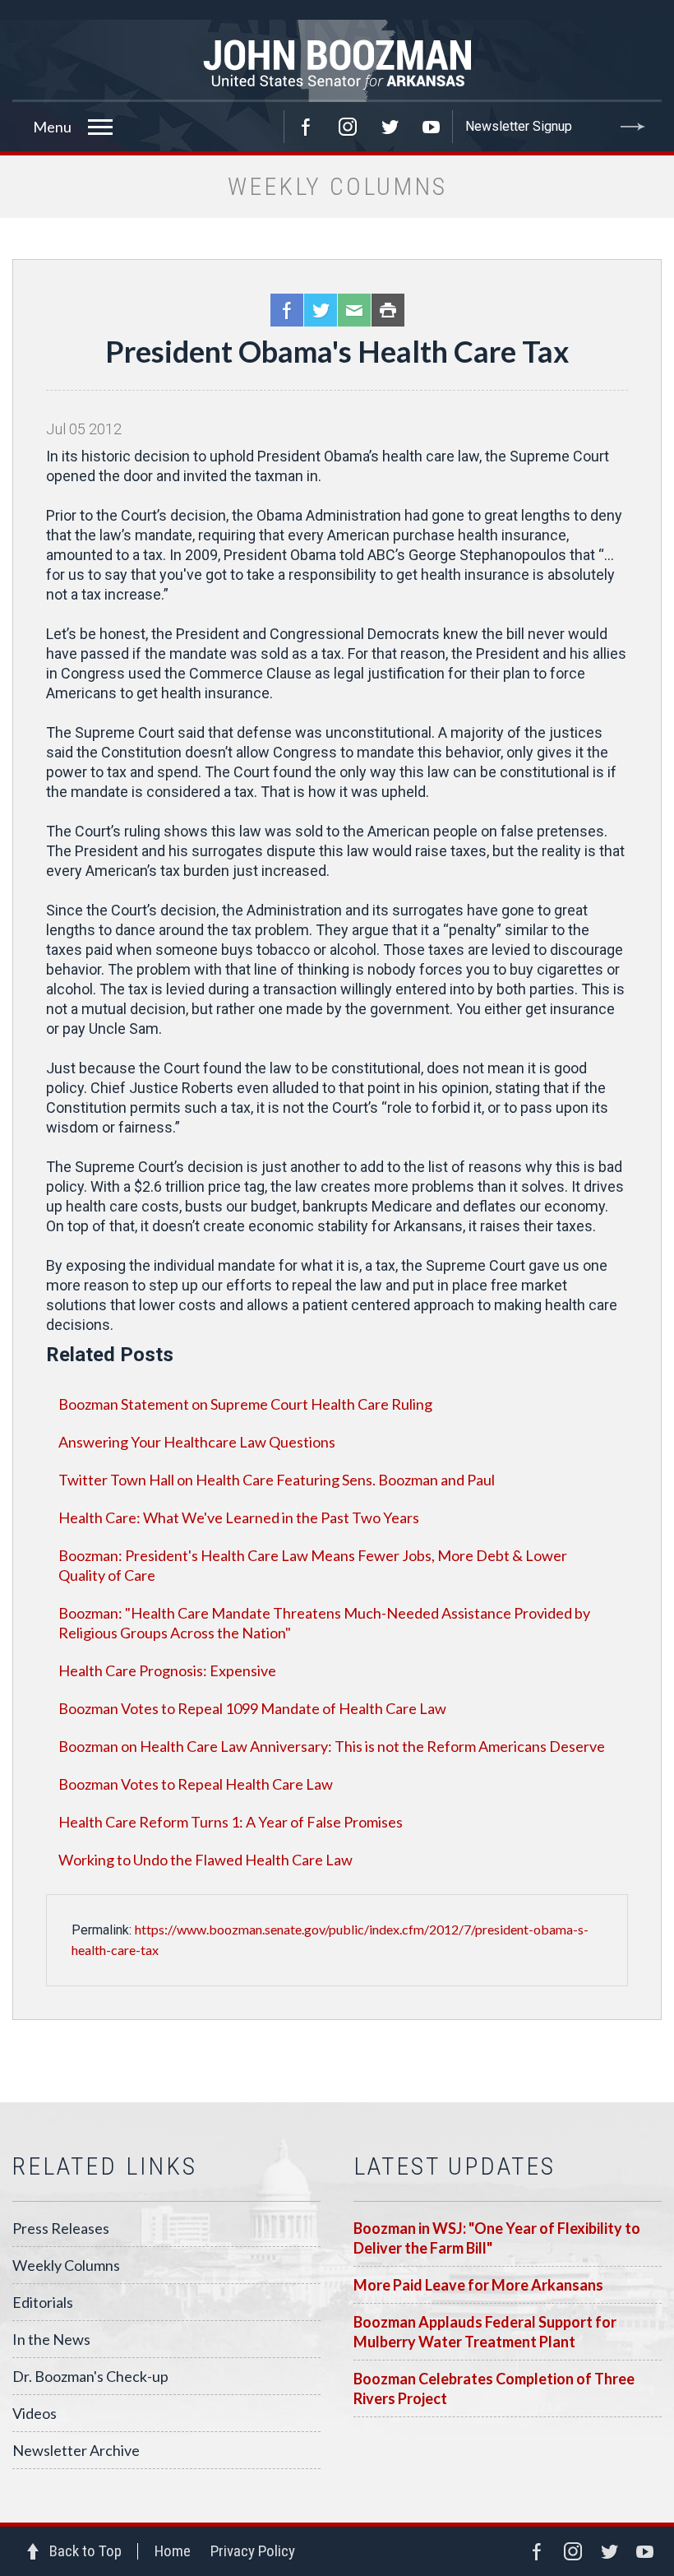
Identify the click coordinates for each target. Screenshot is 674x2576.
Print (388, 310)
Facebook (306, 127)
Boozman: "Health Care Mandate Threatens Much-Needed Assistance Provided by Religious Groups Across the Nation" (324, 1623)
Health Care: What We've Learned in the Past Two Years (239, 1517)
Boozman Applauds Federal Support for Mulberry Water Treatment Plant (485, 2332)
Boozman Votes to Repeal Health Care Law (196, 1784)
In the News (51, 2339)
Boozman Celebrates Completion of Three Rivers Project (494, 2388)
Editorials (43, 2302)
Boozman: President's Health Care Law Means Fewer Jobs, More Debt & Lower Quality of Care (313, 1565)
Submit (633, 127)
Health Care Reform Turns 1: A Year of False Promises (231, 1822)
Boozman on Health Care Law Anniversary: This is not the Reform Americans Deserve (332, 1746)
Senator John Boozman (337, 61)
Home (173, 2551)
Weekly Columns (66, 2265)
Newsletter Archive (76, 2450)
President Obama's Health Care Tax (337, 351)
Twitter (390, 127)
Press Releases (61, 2228)
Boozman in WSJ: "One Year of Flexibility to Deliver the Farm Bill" (497, 2238)
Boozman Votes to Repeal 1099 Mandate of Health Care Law (252, 1708)
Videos (35, 2413)
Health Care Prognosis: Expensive (167, 1670)
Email (354, 310)
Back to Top (85, 2551)
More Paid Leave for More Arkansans (478, 2285)
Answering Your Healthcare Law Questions (197, 1442)
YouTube (432, 127)
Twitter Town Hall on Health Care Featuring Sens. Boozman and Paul (277, 1480)
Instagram (348, 127)
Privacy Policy (253, 2551)
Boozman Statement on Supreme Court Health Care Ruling (245, 1404)
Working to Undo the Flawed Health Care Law (205, 1860)
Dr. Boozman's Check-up (90, 2376)
